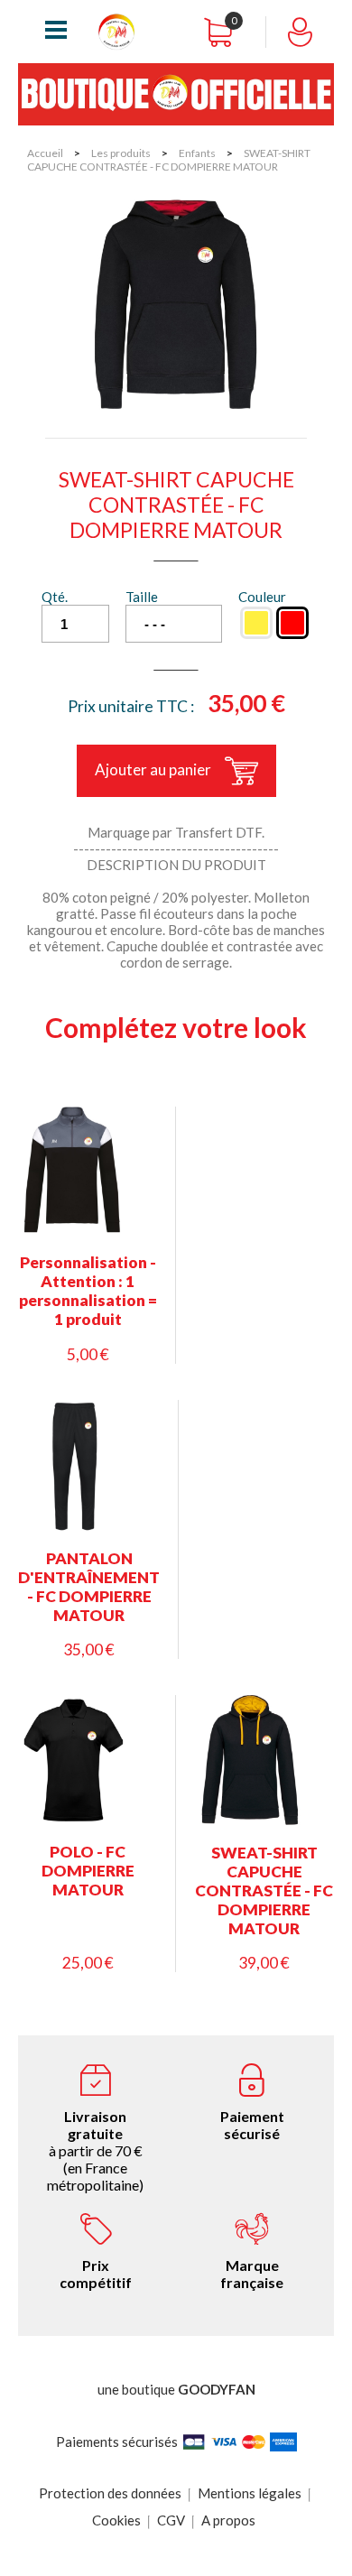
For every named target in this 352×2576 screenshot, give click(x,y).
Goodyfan (217, 2389)
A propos (228, 2520)
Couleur (262, 597)
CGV (171, 2520)
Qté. (55, 597)
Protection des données (110, 2493)
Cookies (116, 2520)
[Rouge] (292, 623)
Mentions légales (250, 2493)
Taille (142, 597)
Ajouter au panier (153, 769)
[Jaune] (256, 623)
